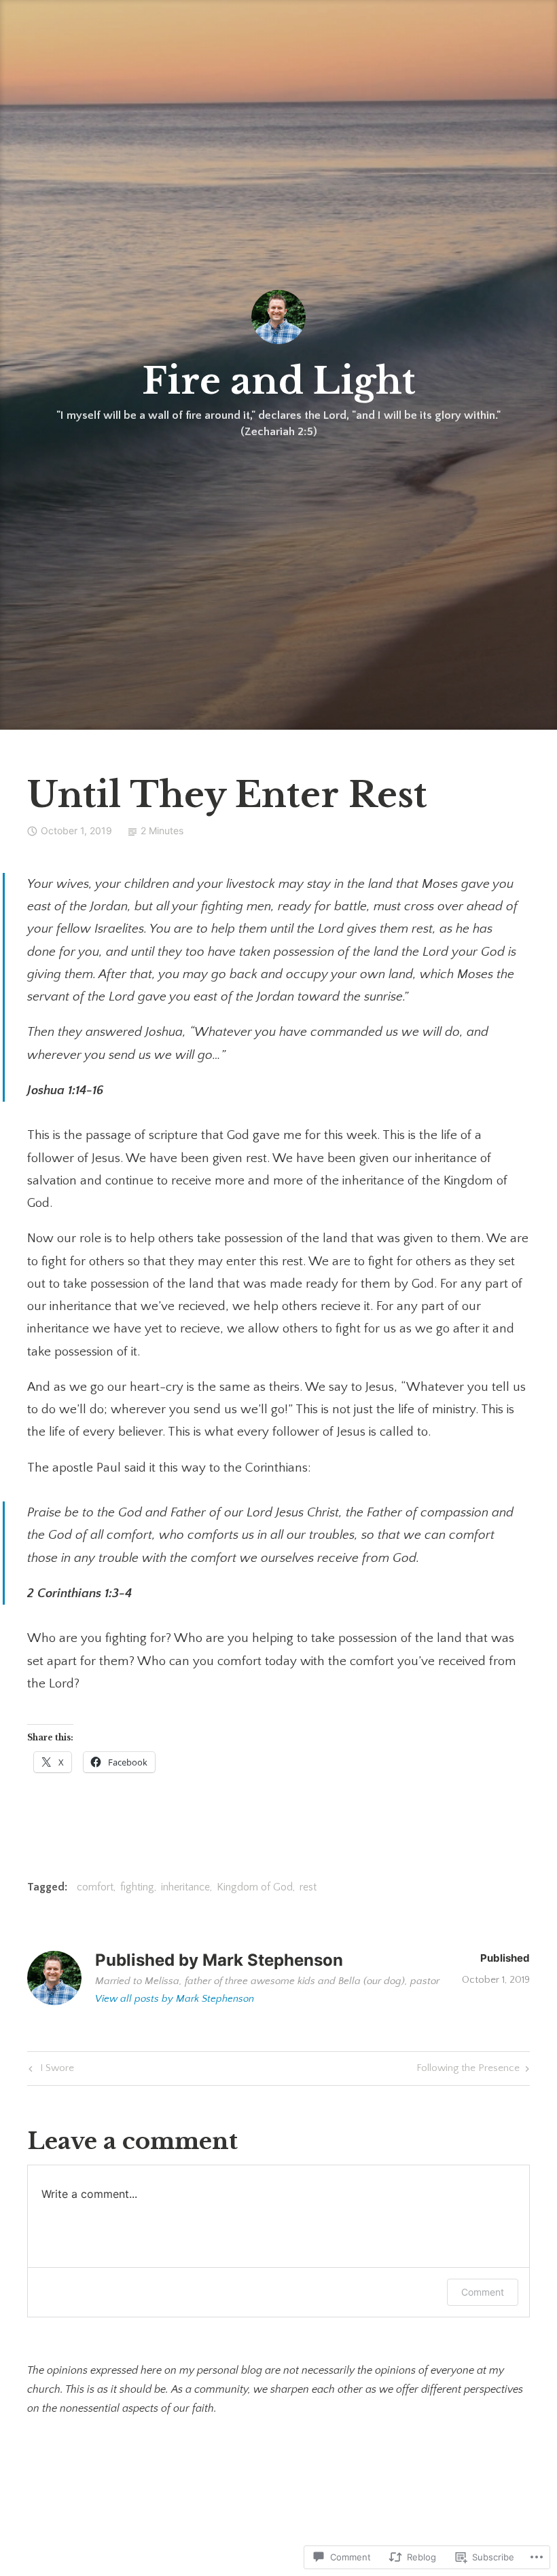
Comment (483, 2292)
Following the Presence (468, 2071)
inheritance (185, 1887)
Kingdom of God (255, 1887)
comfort (95, 1887)
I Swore (50, 2071)
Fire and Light (279, 381)
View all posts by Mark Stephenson (175, 1999)
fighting (137, 1887)
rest (308, 1887)
